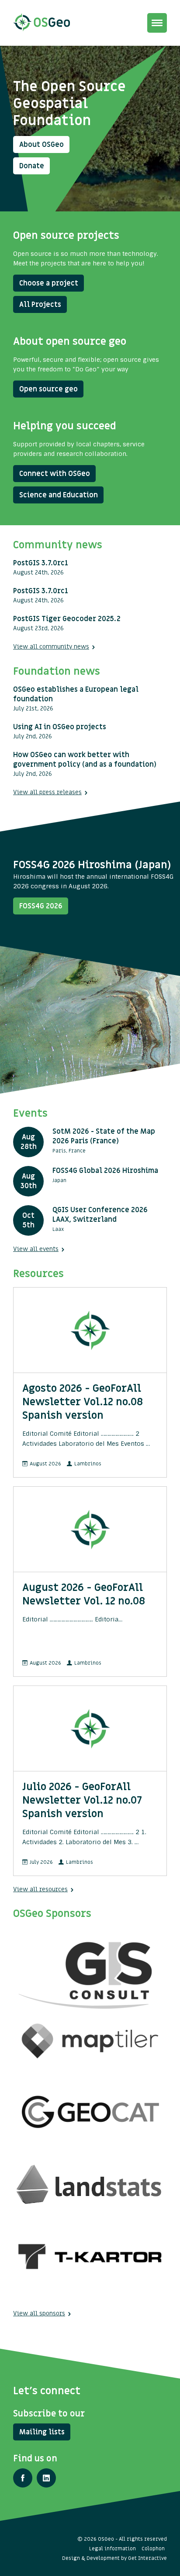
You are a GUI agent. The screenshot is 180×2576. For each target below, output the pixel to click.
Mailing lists (42, 2432)
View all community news (51, 647)
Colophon (153, 2549)
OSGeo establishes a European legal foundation (76, 694)
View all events (36, 1249)
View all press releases (47, 792)
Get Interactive (147, 2558)
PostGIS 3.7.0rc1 (41, 563)
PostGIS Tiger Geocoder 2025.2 (67, 619)
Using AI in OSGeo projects (60, 727)
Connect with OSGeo (55, 474)
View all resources (40, 1889)
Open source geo (48, 389)
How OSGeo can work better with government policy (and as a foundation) (85, 760)
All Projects (40, 305)
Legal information (112, 2549)
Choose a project (49, 283)
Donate (32, 166)
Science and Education (59, 495)
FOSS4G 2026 (41, 906)
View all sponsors (39, 2313)
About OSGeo (42, 145)
